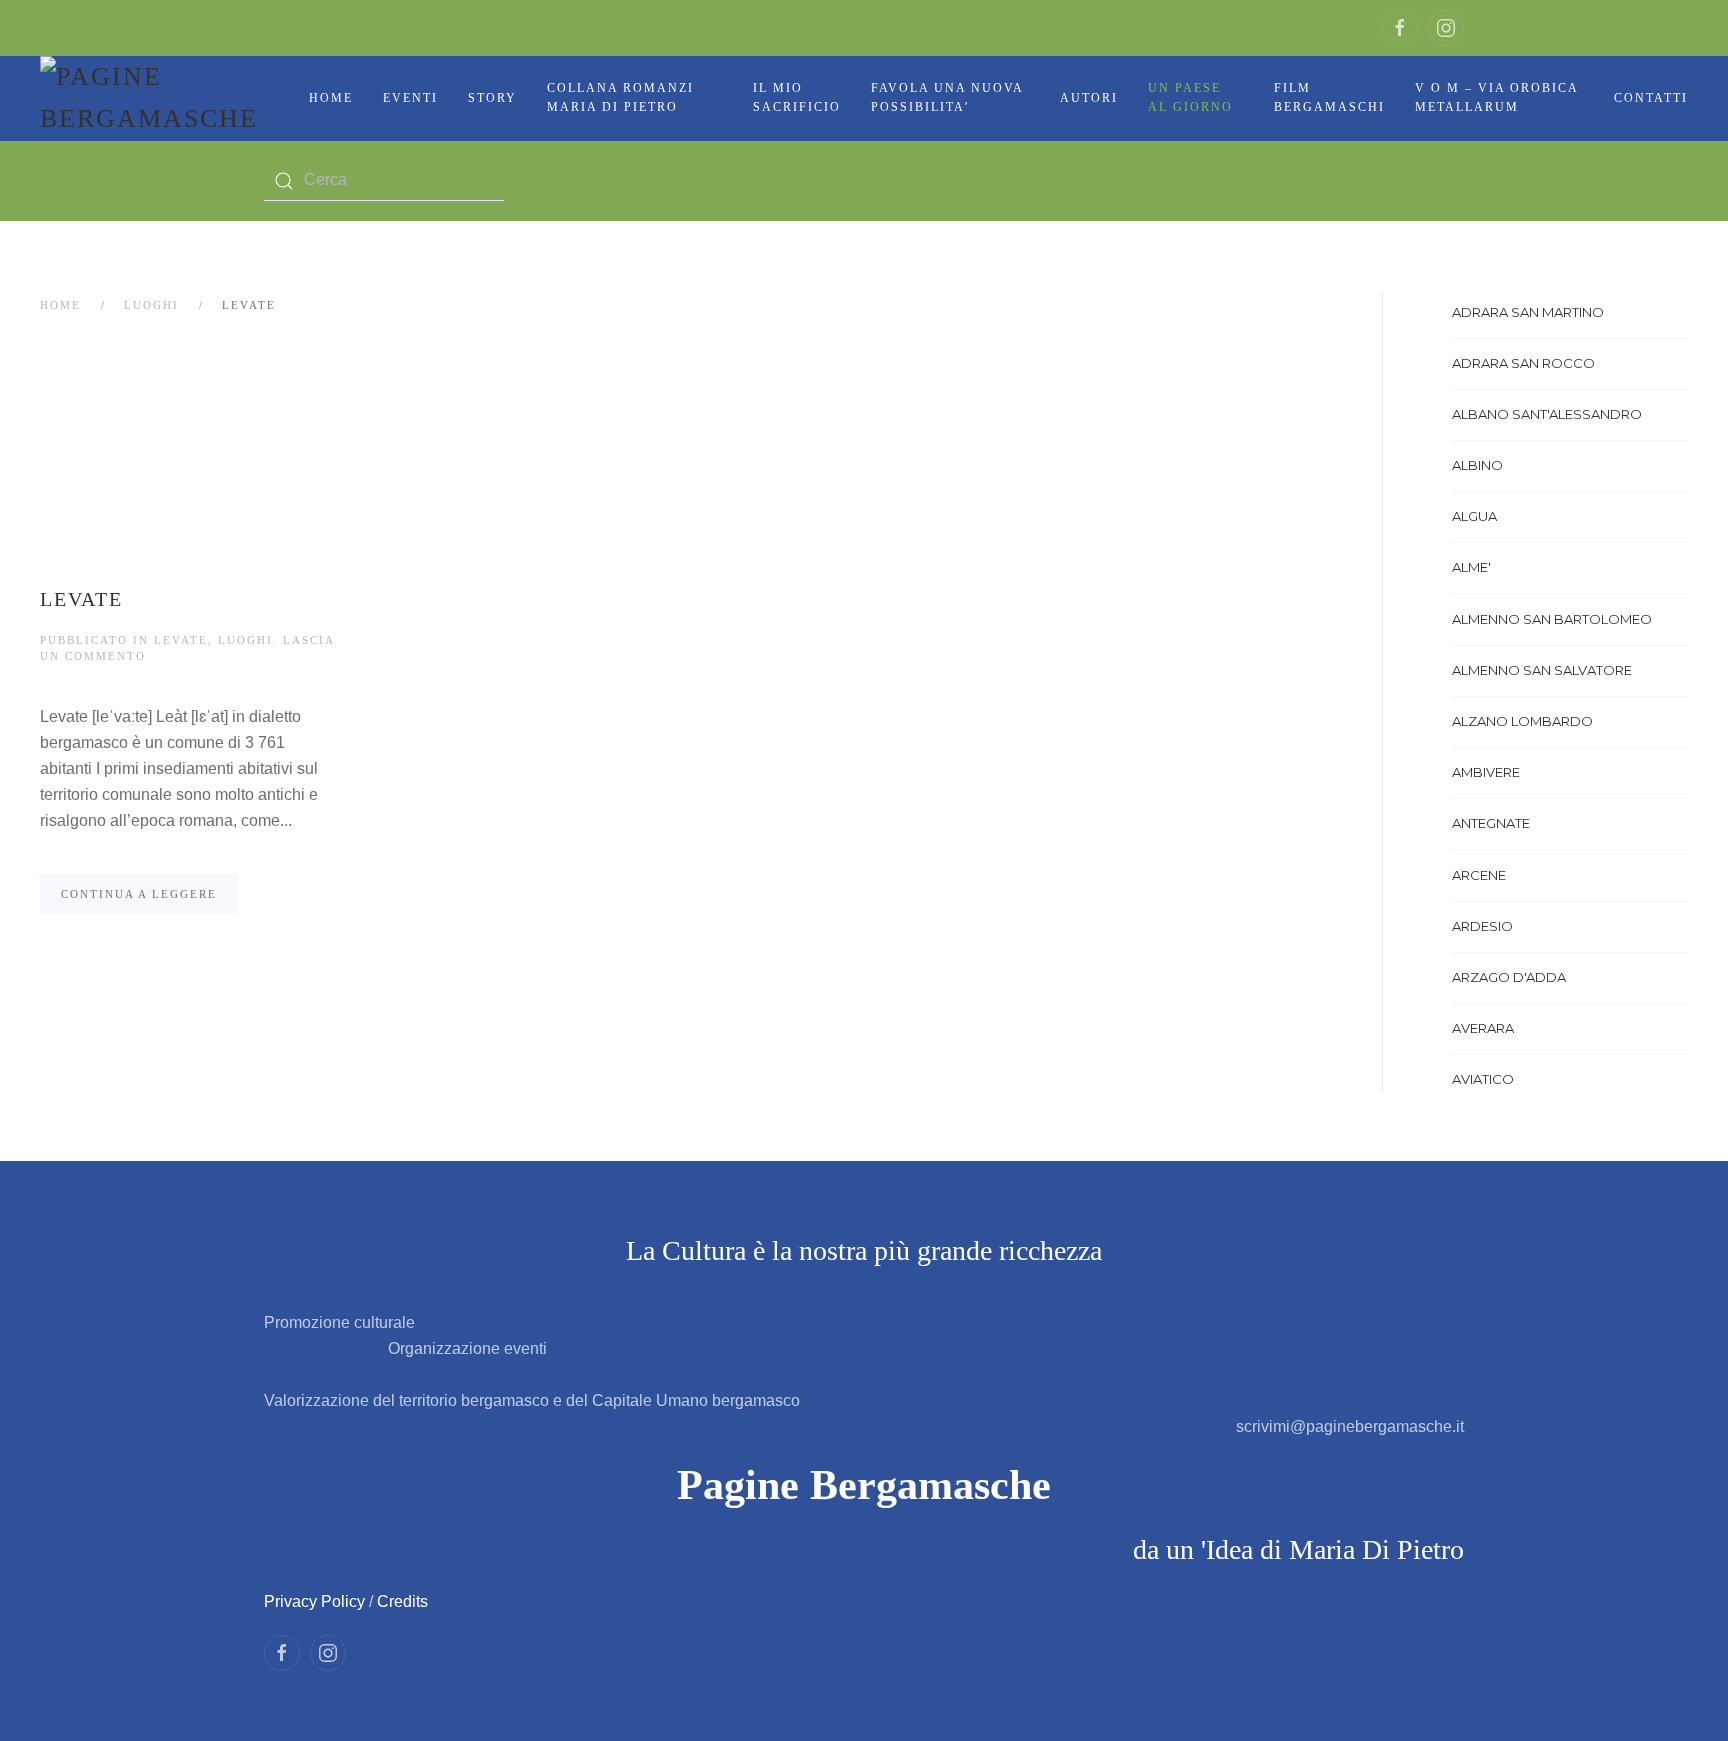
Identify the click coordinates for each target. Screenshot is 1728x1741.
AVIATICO (1483, 1079)
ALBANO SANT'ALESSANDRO (1547, 414)
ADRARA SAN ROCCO (1523, 363)
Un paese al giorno (1190, 98)
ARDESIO (1482, 926)
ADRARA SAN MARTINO (1528, 312)
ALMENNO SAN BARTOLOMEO (1552, 619)
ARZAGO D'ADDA (1509, 977)
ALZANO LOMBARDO (1522, 721)
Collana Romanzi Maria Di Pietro (620, 98)
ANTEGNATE (1491, 823)
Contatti (1651, 98)
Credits (402, 1601)
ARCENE (1479, 875)
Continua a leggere (139, 894)
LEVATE (81, 599)
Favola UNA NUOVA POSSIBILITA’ (947, 98)
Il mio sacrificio (797, 98)
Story (492, 98)
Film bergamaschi (1329, 98)
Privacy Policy (314, 1601)
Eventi (410, 98)
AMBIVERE (1486, 772)
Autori (1089, 98)
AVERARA (1483, 1028)
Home (331, 98)
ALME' (1471, 567)
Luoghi (151, 305)
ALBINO (1477, 465)
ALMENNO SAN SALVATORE (1542, 670)
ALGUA (1474, 516)
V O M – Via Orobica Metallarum (1496, 98)
